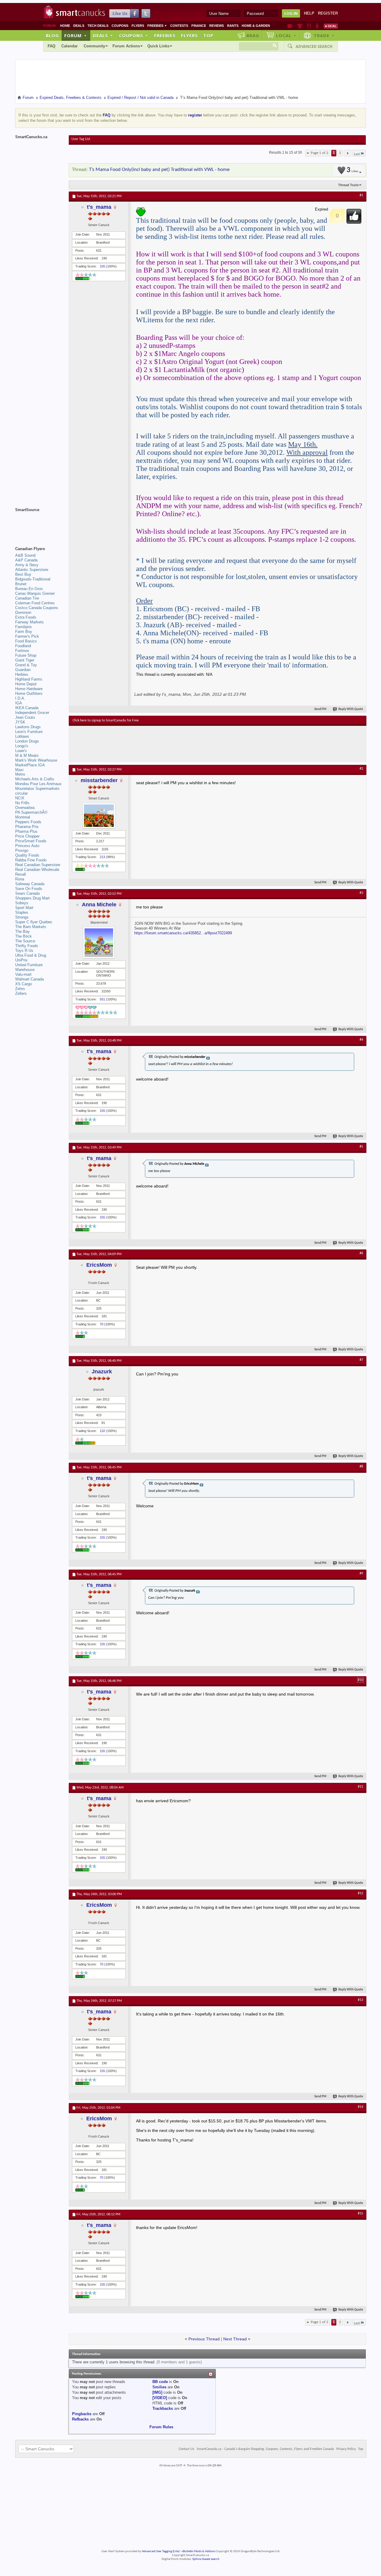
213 (102, 857)
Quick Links (158, 46)
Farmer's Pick (27, 636)
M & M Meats (27, 755)
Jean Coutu (25, 717)
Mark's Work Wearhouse (36, 760)
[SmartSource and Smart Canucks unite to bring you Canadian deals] (39, 523)
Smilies (159, 2387)
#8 (361, 1467)
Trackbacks (163, 2408)
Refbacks (80, 2419)
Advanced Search (314, 46)
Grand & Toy (26, 665)
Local (286, 35)
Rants (233, 26)
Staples (22, 912)
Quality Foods (27, 855)
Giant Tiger (25, 660)
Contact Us (186, 2449)
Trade (324, 35)
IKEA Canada (27, 708)
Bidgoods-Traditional (33, 579)
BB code (160, 2382)
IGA (19, 703)
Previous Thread (204, 2339)
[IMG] (157, 2392)
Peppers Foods (28, 822)
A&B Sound (25, 555)
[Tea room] (290, 26)
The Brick (24, 936)
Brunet (21, 584)
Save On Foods (29, 889)
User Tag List (81, 139)
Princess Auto (27, 846)
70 (102, 1324)
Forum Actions (126, 46)
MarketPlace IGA (30, 765)
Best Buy (23, 574)
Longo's (22, 746)
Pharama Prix (27, 827)
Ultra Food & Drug (31, 955)
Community (94, 46)
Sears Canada (27, 893)
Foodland (23, 646)
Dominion (23, 613)
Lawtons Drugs (28, 727)
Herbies (22, 674)
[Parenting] (317, 26)
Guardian (23, 670)
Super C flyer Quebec (34, 922)
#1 (361, 195)
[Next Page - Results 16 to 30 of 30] (348, 153)
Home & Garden (256, 26)
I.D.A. (20, 698)
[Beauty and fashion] (300, 26)
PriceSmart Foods (31, 841)
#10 (360, 1680)
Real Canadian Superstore (38, 865)
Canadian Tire (27, 598)
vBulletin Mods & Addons (198, 2551)
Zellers (21, 993)
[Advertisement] (182, 744)
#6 (361, 1253)
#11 (360, 1787)
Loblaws (22, 736)
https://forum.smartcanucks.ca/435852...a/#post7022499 (183, 933)
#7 (361, 1360)
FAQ (51, 46)
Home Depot (26, 684)
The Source (25, 941)
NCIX (20, 798)
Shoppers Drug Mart (32, 898)
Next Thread (235, 2339)
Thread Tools (348, 185)
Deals (79, 26)
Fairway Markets (29, 622)
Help (309, 13)
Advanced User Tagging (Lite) (161, 2551)
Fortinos (22, 651)
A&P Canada (26, 560)
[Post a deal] (331, 26)
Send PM (320, 709)
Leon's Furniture (29, 732)
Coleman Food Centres (35, 603)
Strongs (22, 917)
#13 (360, 2000)
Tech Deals (98, 26)
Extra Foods (26, 617)
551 (102, 999)
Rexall (21, 874)
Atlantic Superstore (32, 570)
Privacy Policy (346, 2449)
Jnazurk (102, 1372)
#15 (360, 2214)
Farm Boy (24, 632)
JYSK (20, 722)
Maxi (19, 770)
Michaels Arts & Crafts (35, 779)
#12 (360, 1893)
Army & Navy (27, 565)
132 (102, 1431)
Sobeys (22, 903)
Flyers (138, 26)
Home (65, 26)
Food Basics (26, 641)
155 (102, 266)
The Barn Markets (31, 927)
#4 (361, 1040)
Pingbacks (82, 2414)
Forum (76, 35)
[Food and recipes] (309, 26)
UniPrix (21, 960)
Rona (20, 879)
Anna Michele (99, 905)
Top (208, 35)
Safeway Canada (30, 884)
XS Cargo (24, 984)
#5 (361, 1147)
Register (328, 13)
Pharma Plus (26, 831)
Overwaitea (25, 808)
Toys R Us (24, 951)
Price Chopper (27, 836)
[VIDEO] (160, 2398)
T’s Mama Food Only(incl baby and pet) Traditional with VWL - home (159, 170)
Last (357, 154)
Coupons (120, 26)
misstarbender (99, 780)
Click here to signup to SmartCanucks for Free (106, 720)
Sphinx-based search (206, 2559)
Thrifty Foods (27, 946)
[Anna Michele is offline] (99, 943)
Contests (179, 26)
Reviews (217, 26)
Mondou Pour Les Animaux (38, 784)
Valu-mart (23, 974)
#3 (361, 893)
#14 (360, 2107)
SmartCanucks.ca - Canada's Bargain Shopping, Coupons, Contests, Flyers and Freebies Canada (265, 2449)
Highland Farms (29, 679)
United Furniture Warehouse (29, 967)
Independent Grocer (32, 713)
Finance (199, 26)
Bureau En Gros (29, 589)
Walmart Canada (29, 979)
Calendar (70, 46)
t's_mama (99, 207)
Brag (253, 35)
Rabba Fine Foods (31, 860)
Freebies (157, 26)
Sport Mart (24, 908)
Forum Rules (161, 2427)
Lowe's (21, 751)
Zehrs (20, 989)
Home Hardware (29, 689)
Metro (20, 774)
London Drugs (27, 741)
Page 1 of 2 (320, 153)
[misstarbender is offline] (99, 816)
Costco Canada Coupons (37, 608)
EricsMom (99, 1265)
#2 (361, 769)
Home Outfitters (29, 694)
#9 (361, 1573)
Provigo (22, 850)
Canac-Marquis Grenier (35, 593)
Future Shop (26, 655)
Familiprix (24, 627)
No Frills (22, 803)
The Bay (22, 931)
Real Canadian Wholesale (37, 870)
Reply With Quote (351, 709)
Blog (52, 35)
